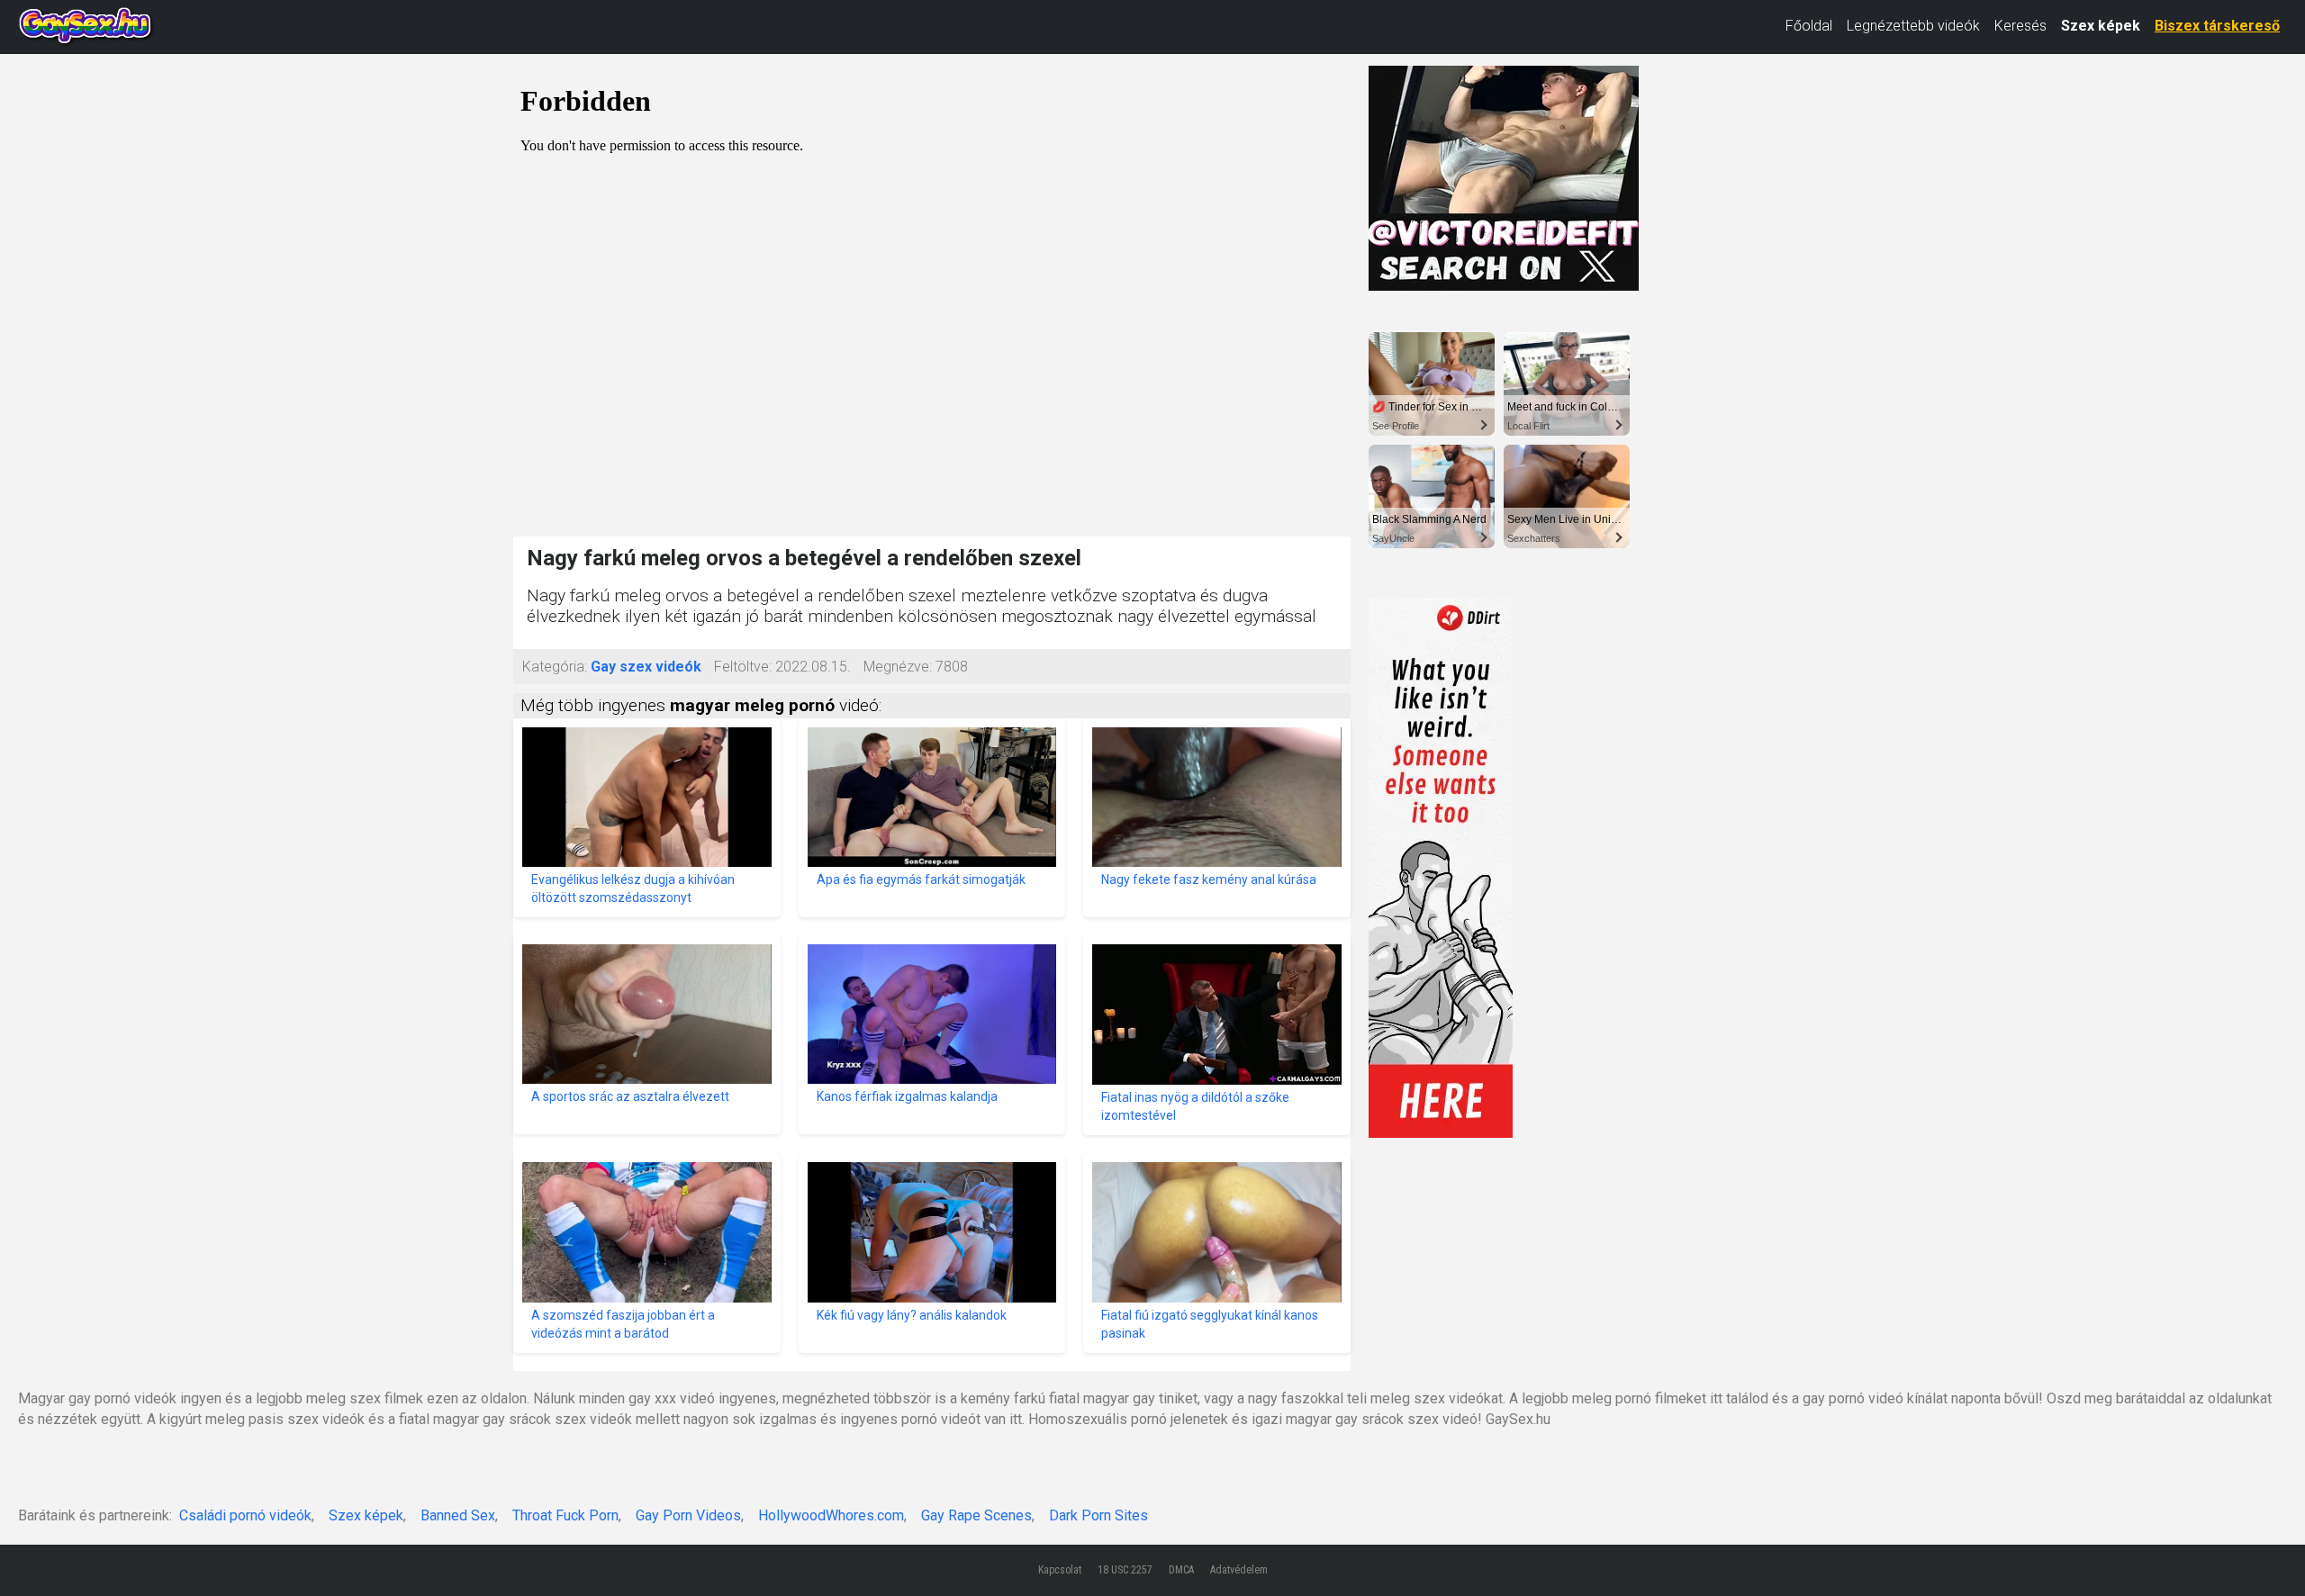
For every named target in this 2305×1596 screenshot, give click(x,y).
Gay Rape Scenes (976, 1515)
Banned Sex (458, 1515)
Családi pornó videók (245, 1515)
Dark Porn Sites (1098, 1515)
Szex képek (2101, 26)
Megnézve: (898, 667)
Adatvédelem (1239, 1570)
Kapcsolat (1060, 1570)
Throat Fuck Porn (565, 1515)
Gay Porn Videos (688, 1515)
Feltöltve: (743, 667)
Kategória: (555, 667)
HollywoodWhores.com (831, 1515)
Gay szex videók (646, 667)
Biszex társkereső (2217, 26)
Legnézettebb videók (1913, 26)
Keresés (2020, 26)
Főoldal (1809, 26)
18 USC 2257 (1125, 1570)
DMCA (1181, 1570)
